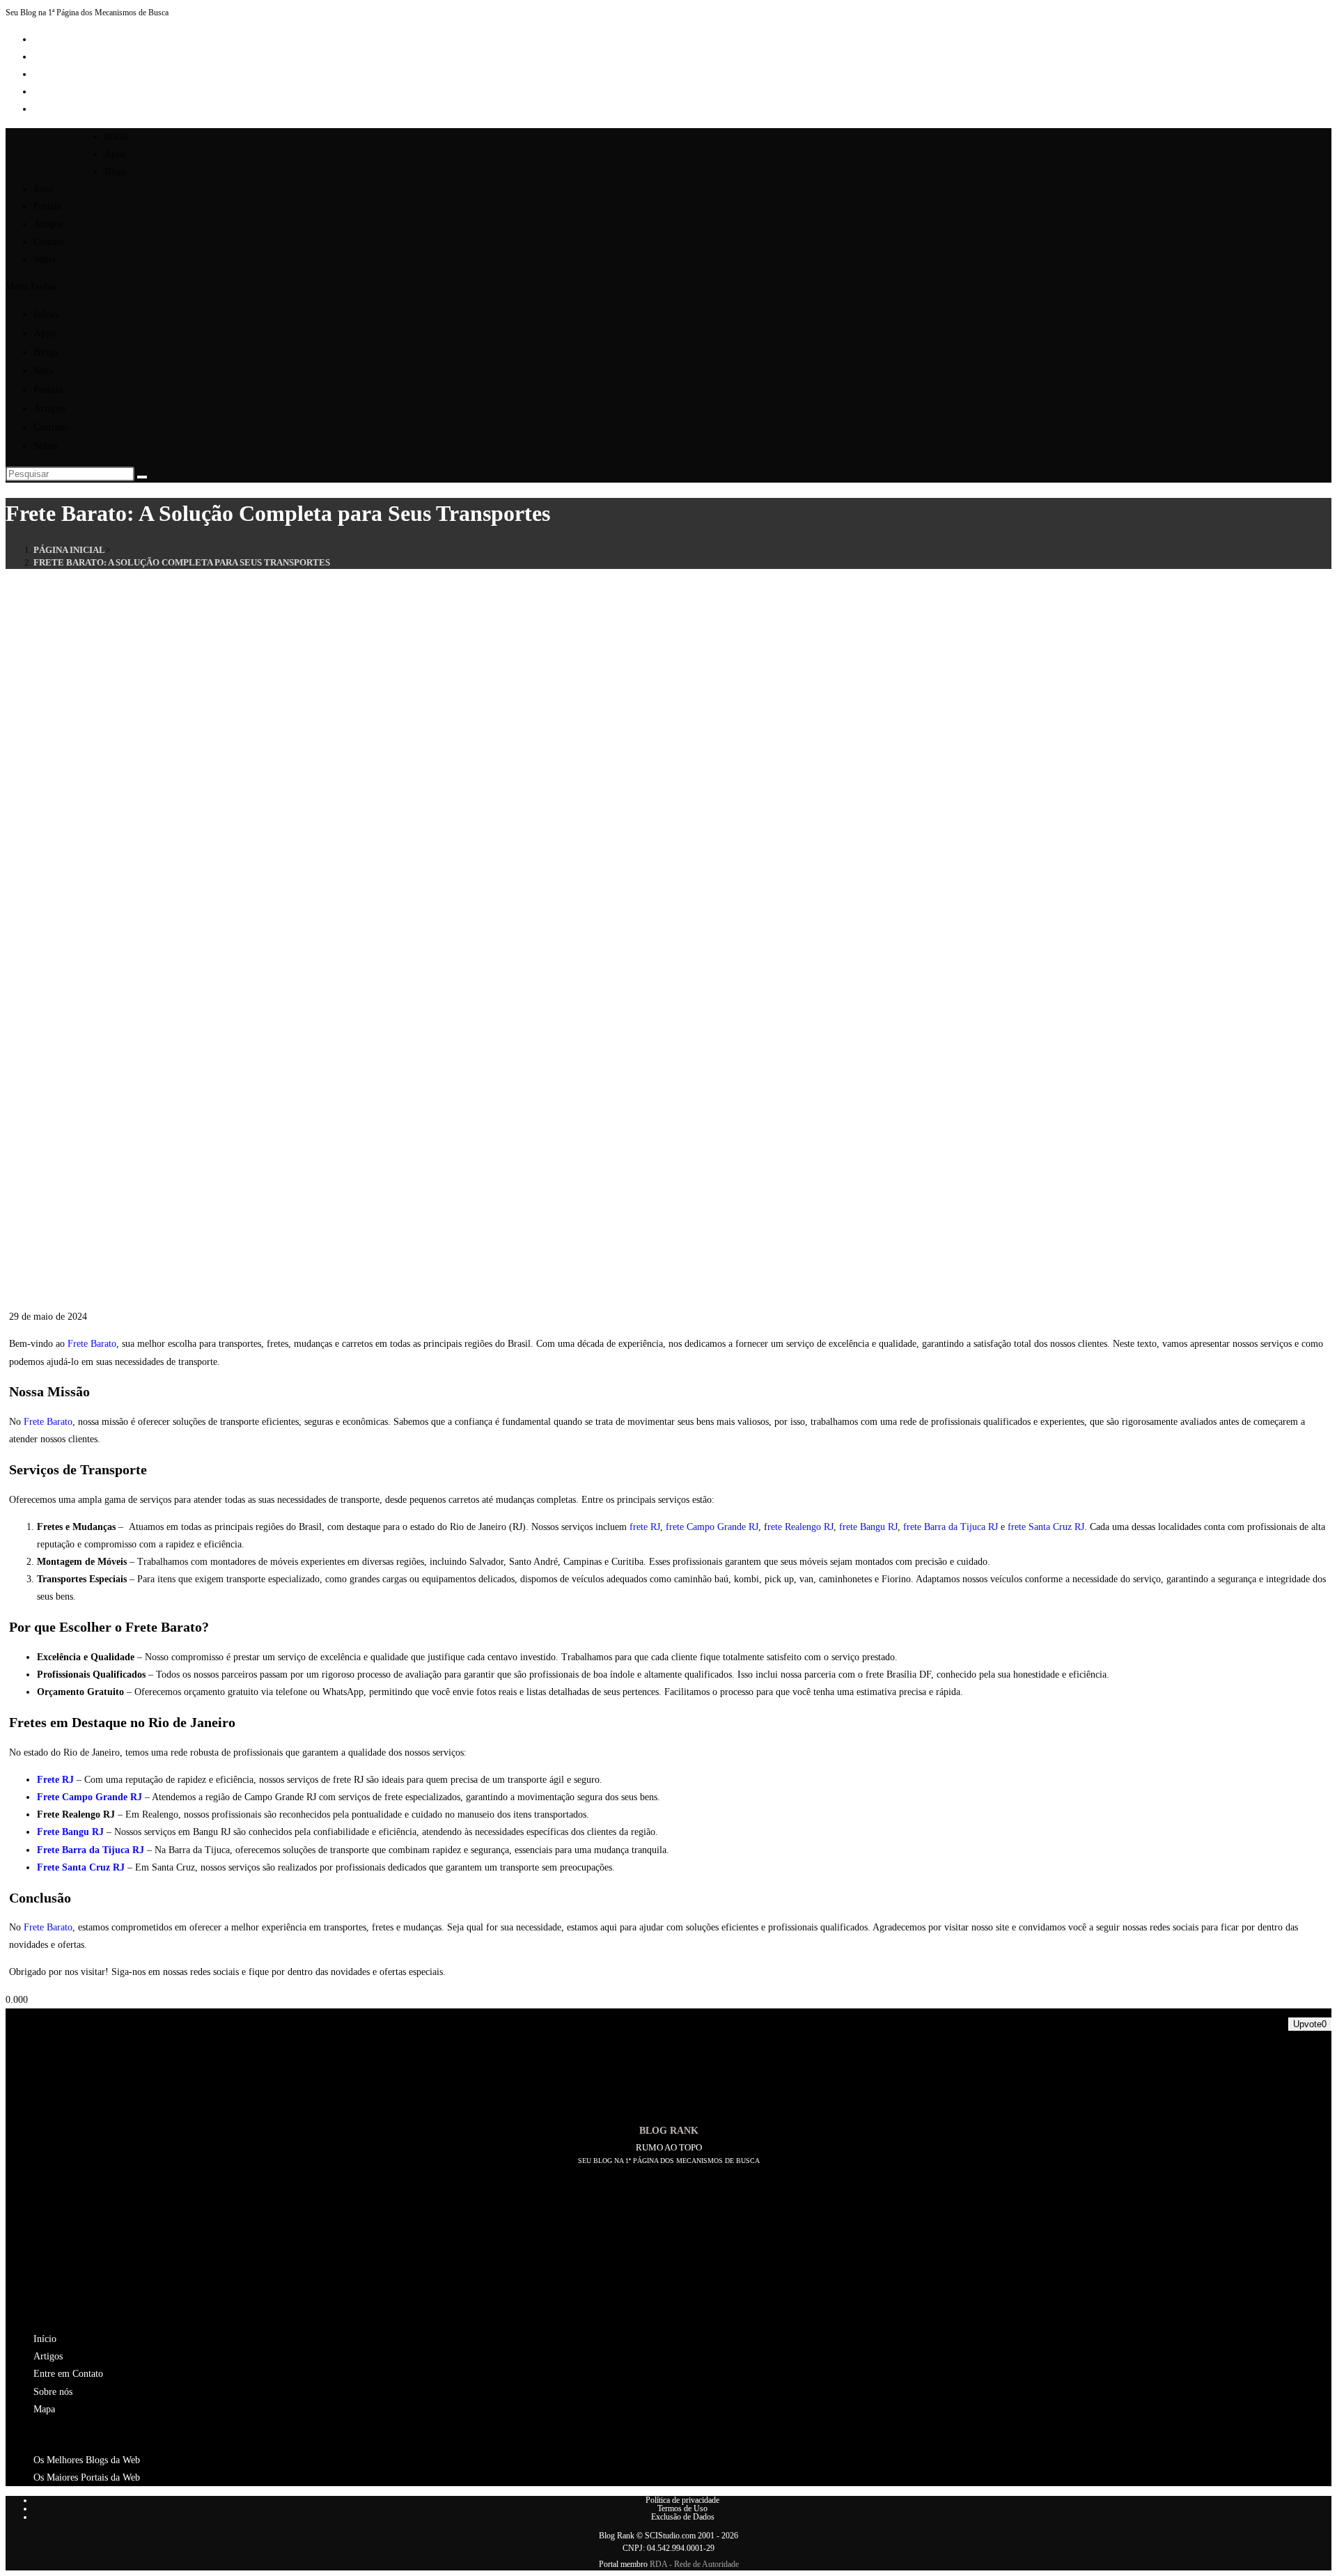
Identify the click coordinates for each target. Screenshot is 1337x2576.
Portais (48, 389)
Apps (45, 333)
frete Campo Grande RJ (712, 1527)
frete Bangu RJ (868, 1527)
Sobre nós (53, 2392)
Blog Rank (617, 2536)
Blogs (46, 352)
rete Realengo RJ (800, 1527)
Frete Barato (92, 1344)
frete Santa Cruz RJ (1046, 1527)
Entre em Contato (68, 2374)
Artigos (49, 408)
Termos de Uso (682, 2508)
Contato (50, 427)
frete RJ (645, 1527)
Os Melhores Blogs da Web (87, 2460)
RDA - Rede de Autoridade (694, 2564)
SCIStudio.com (670, 2536)
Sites (44, 370)
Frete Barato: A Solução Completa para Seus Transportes (182, 562)
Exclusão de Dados (683, 2517)
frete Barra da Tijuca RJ (951, 1527)
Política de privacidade (682, 2500)
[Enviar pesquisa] (142, 477)
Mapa (44, 2409)
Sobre (46, 446)
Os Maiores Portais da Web (87, 2477)
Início (46, 314)
